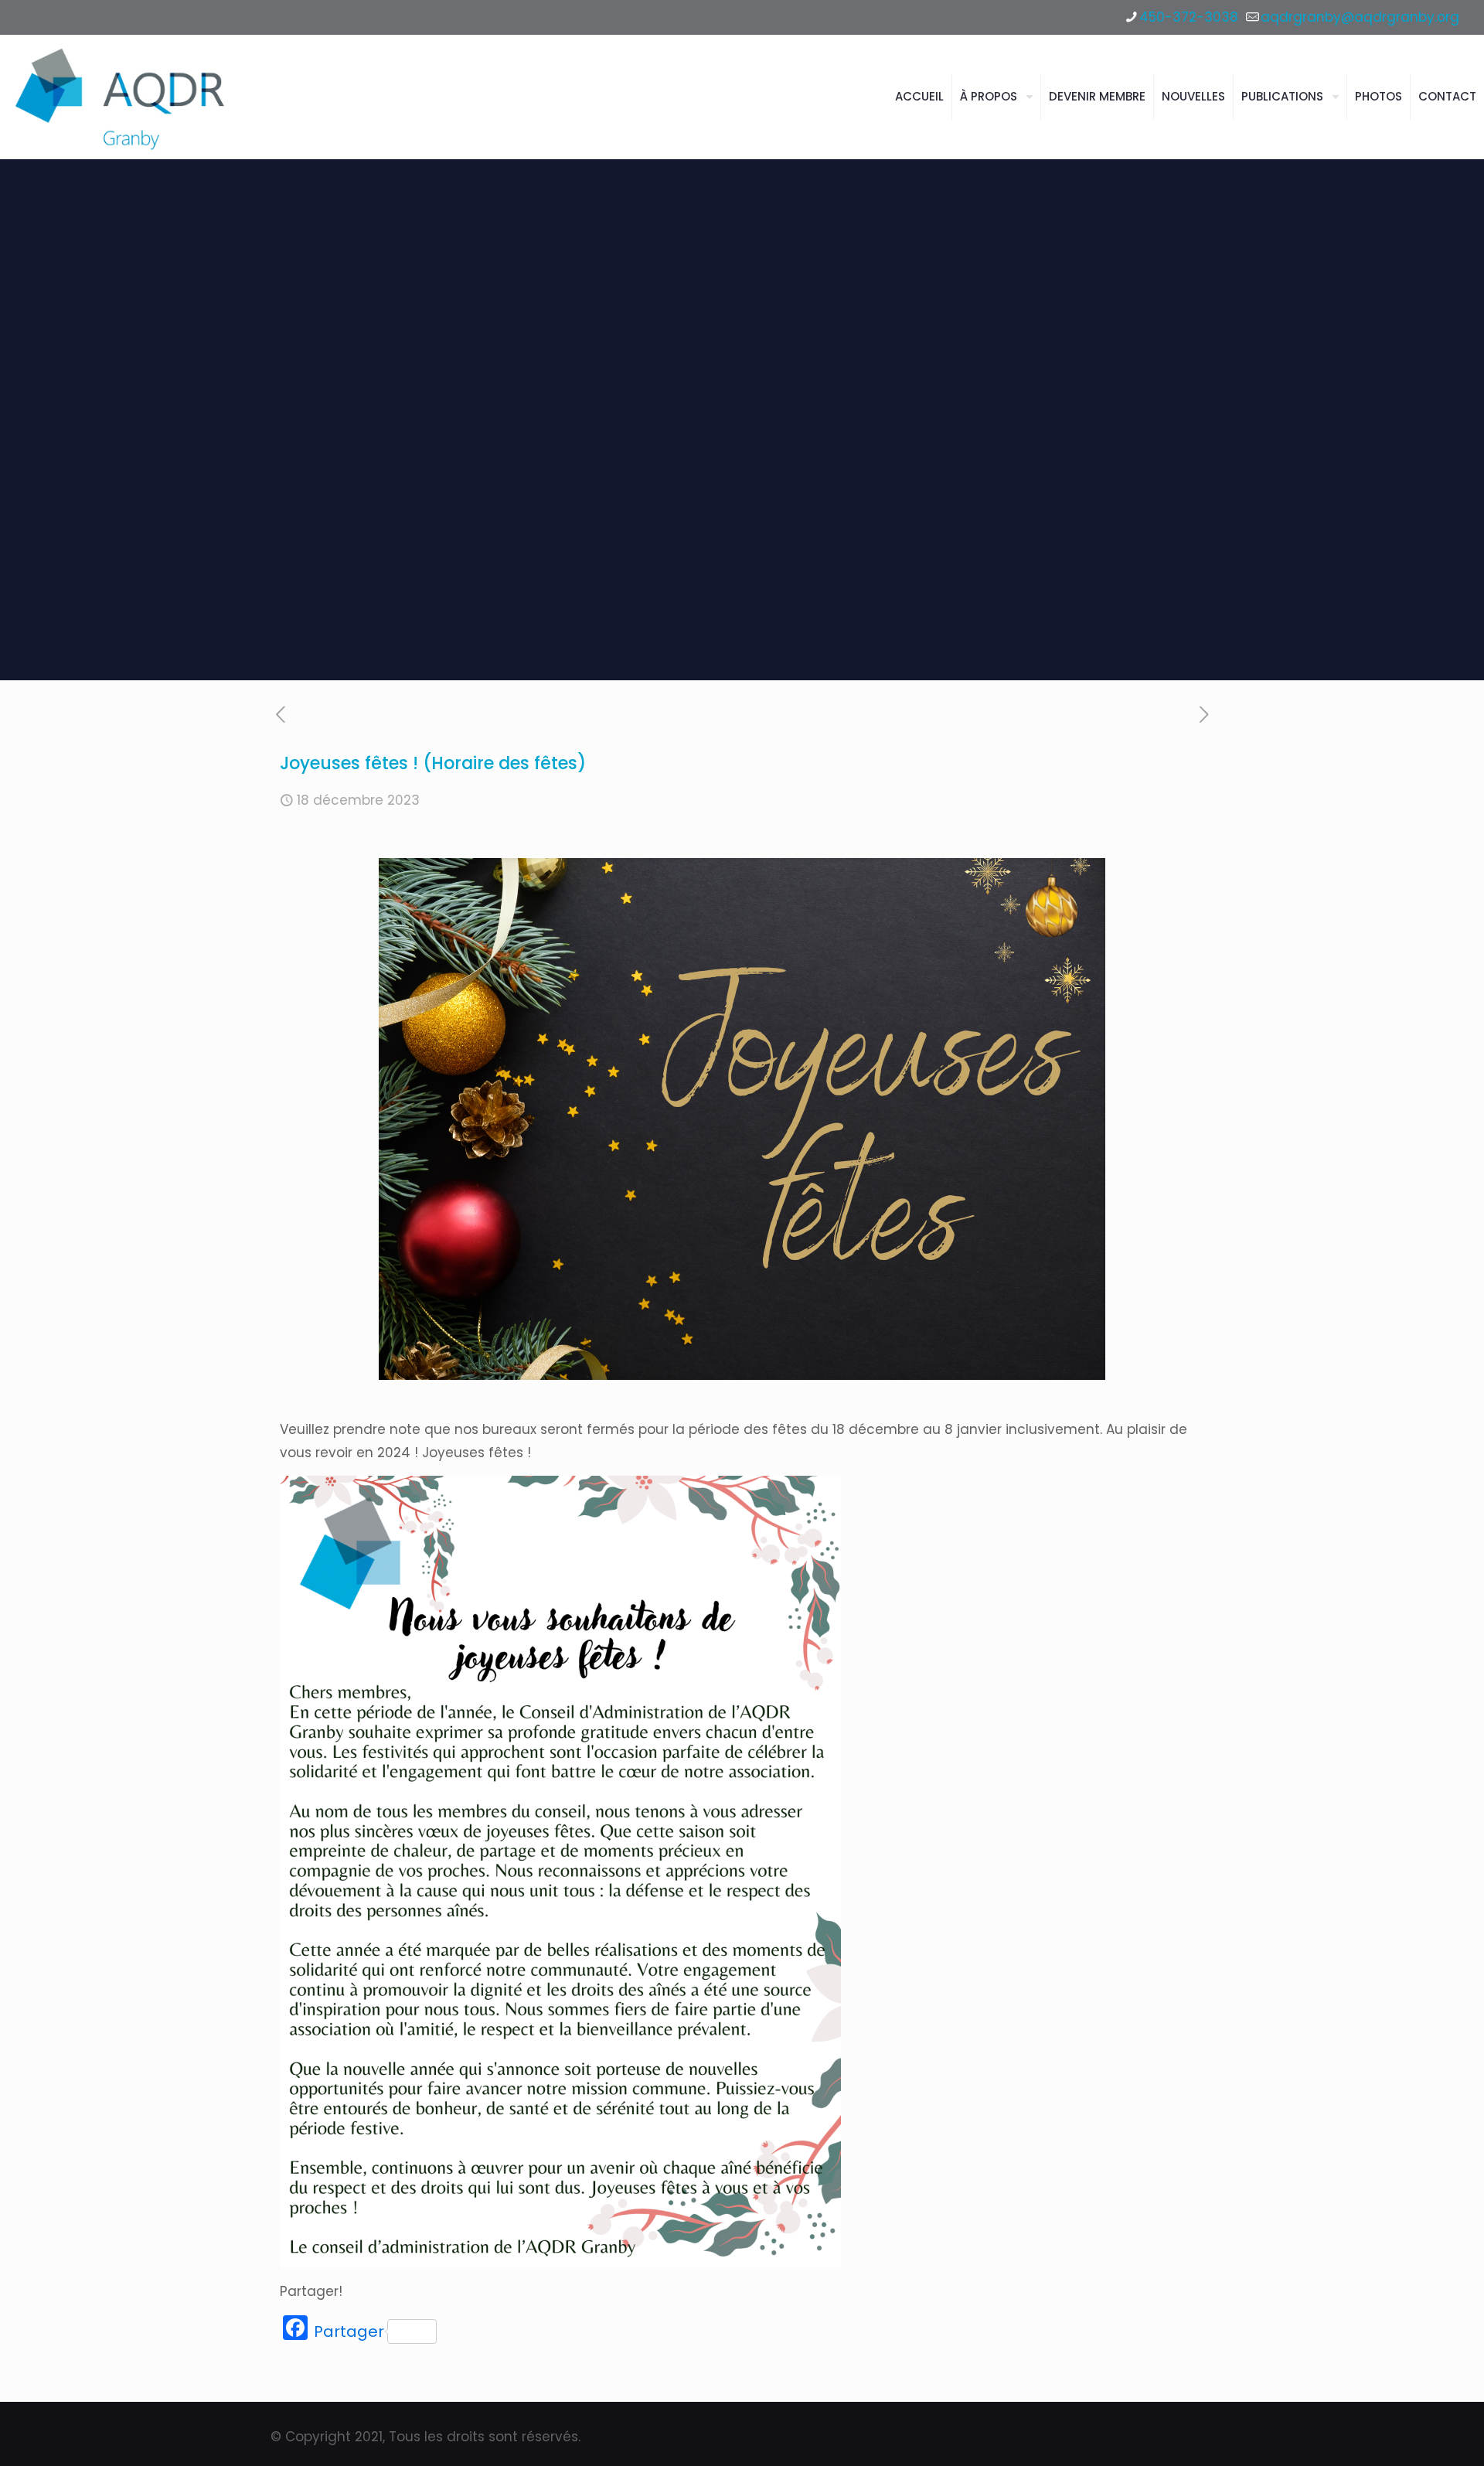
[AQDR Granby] (123, 97)
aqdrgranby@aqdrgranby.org (1360, 17)
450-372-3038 (1189, 17)
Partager (349, 2331)
